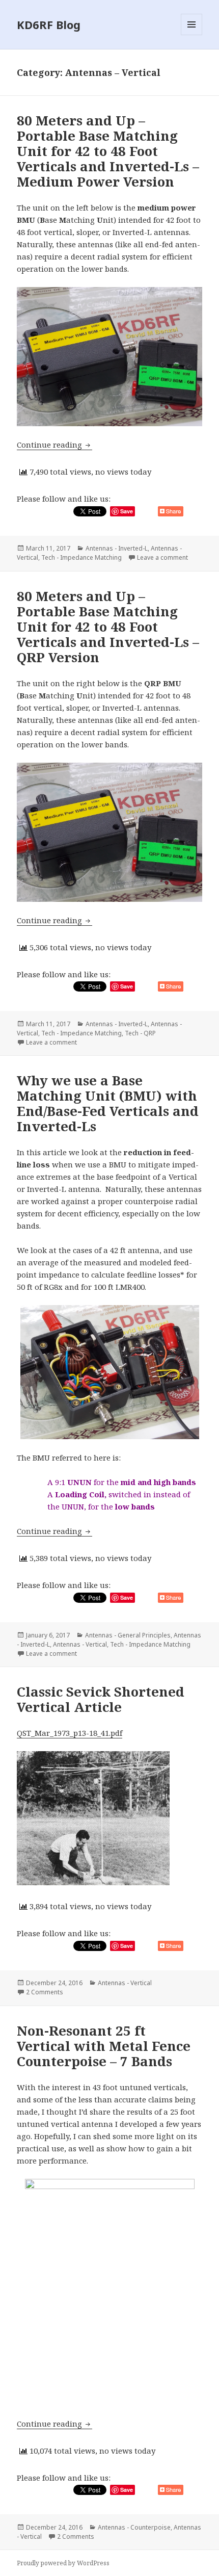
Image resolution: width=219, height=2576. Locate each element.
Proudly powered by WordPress (63, 2563)
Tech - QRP (140, 1033)
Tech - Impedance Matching (81, 557)
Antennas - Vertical (80, 1644)
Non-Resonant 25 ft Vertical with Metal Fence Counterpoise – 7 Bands (104, 2046)
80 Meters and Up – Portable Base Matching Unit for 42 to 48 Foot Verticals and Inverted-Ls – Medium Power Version (108, 151)
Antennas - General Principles (128, 1635)
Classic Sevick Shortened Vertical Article (101, 1699)
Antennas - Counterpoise (134, 2527)
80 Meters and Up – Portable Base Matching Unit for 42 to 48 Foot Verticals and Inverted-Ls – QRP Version (108, 627)
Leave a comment (162, 557)
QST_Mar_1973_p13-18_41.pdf (70, 1733)
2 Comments (45, 1992)
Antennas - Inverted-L (117, 548)
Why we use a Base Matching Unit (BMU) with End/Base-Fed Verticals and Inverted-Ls (108, 1103)
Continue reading (54, 445)
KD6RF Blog (49, 24)
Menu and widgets (192, 35)
